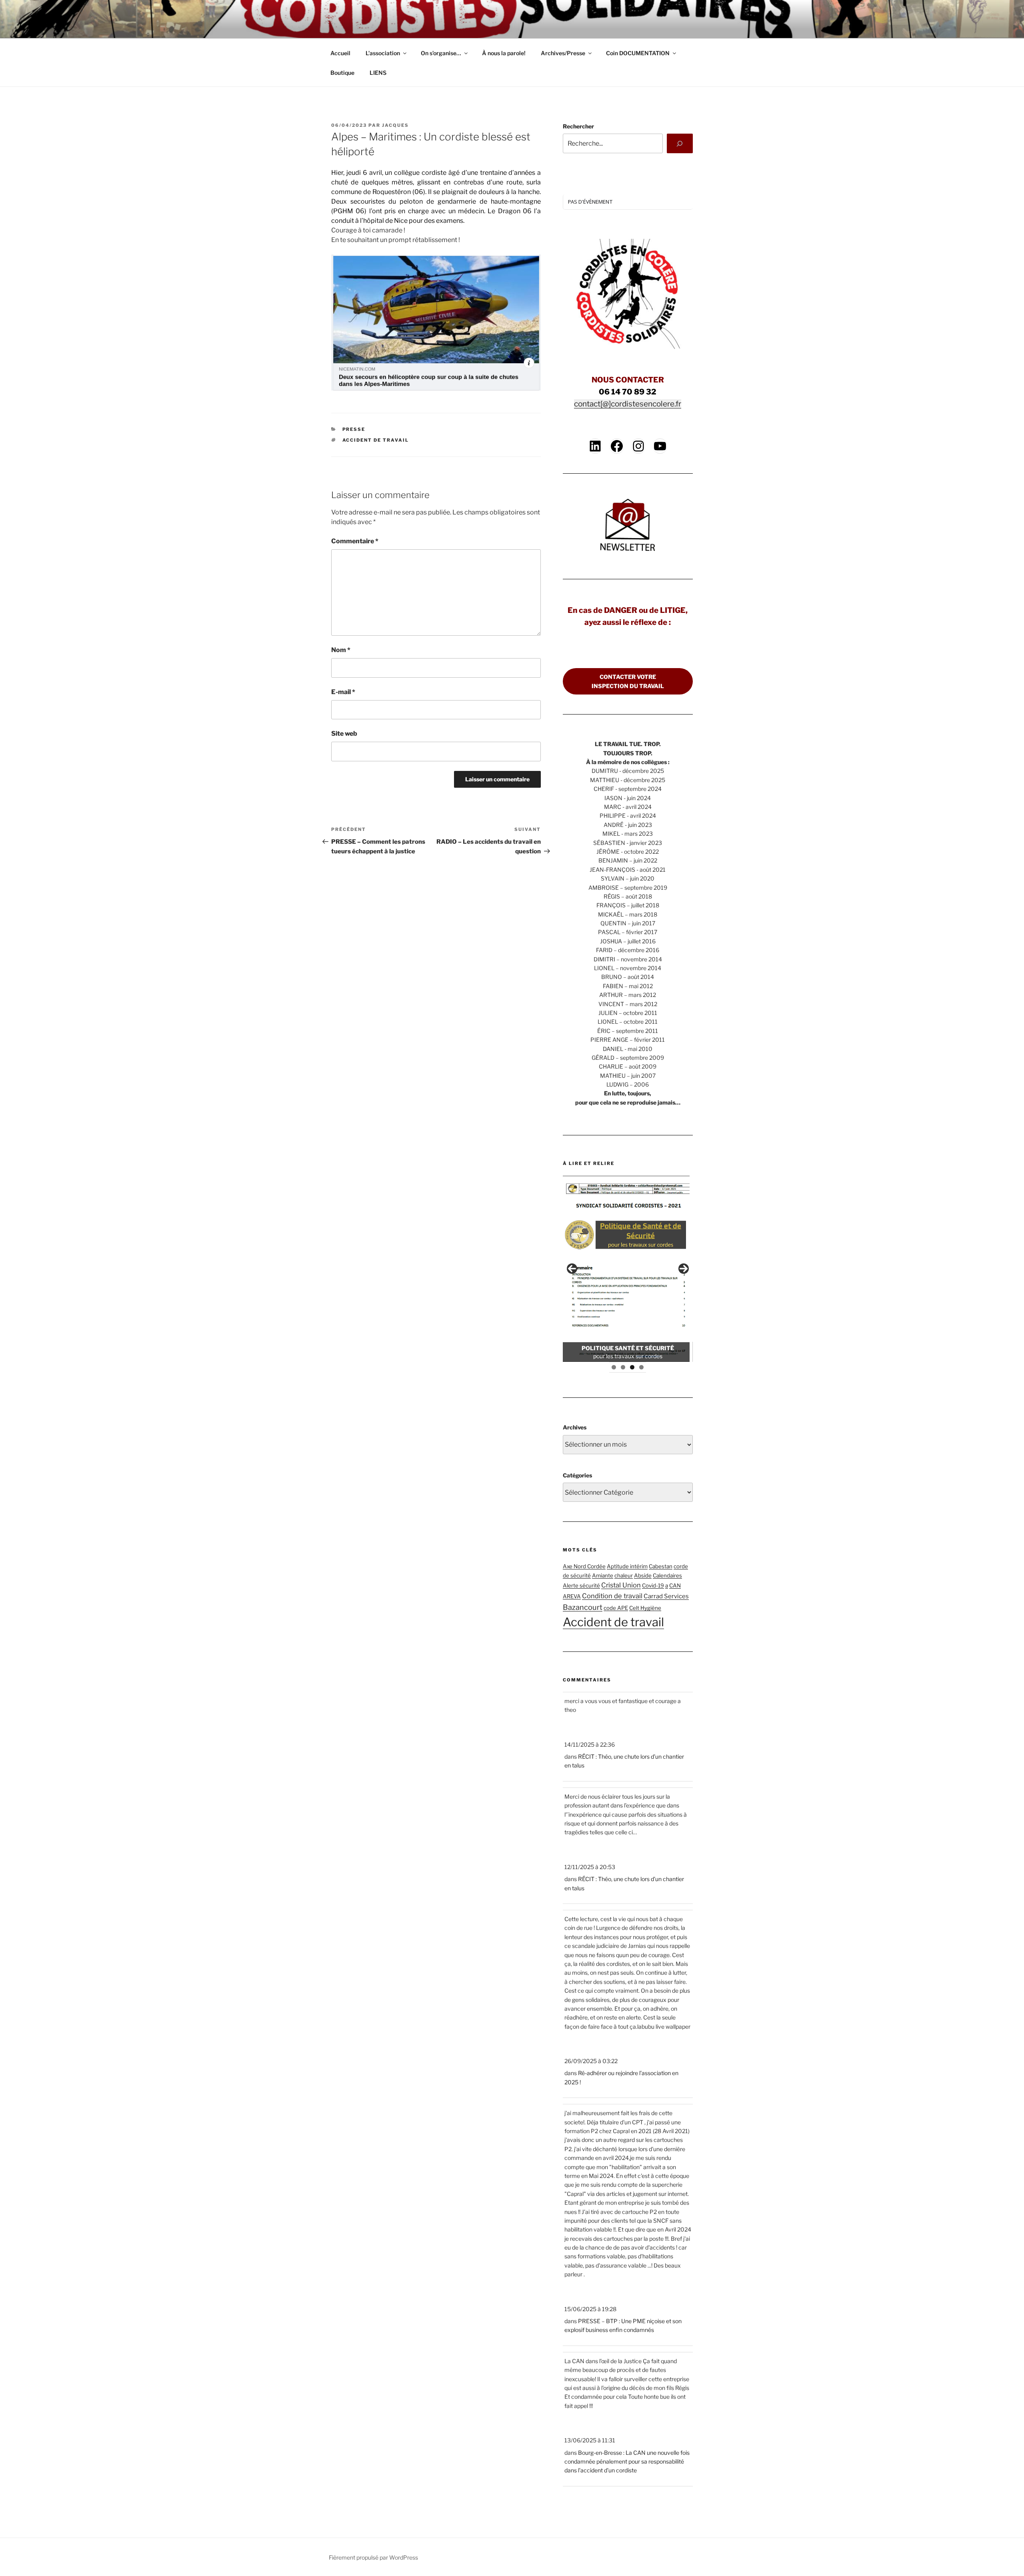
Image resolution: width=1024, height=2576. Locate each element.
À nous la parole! (504, 53)
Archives (575, 1427)
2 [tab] (623, 1367)
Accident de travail (376, 440)
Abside (643, 1575)
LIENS (378, 73)
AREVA (572, 1596)
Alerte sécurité (581, 1585)
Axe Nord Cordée (584, 1566)
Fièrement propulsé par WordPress (373, 2557)
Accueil (340, 53)
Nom (341, 650)
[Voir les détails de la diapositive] (628, 1269)
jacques (395, 125)
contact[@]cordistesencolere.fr (628, 404)
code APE (616, 1608)
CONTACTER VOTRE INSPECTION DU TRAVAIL (628, 681)
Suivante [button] (684, 1269)
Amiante (603, 1575)
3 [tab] (632, 1367)
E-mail (343, 692)
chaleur (624, 1575)
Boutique (342, 73)
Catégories (577, 1475)
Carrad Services (666, 1596)
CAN (675, 1585)
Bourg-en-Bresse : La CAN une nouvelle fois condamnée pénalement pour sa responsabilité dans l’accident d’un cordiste (627, 2462)
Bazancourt (583, 1607)
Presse (354, 429)
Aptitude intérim (627, 1566)
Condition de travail (612, 1596)
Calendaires (667, 1575)
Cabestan (661, 1566)
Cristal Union (621, 1585)
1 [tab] (614, 1367)
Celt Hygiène (645, 1608)
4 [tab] (641, 1367)
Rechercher (578, 126)
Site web (344, 734)
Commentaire (355, 541)
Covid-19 (653, 1585)
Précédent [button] (572, 1269)
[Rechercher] (680, 143)
